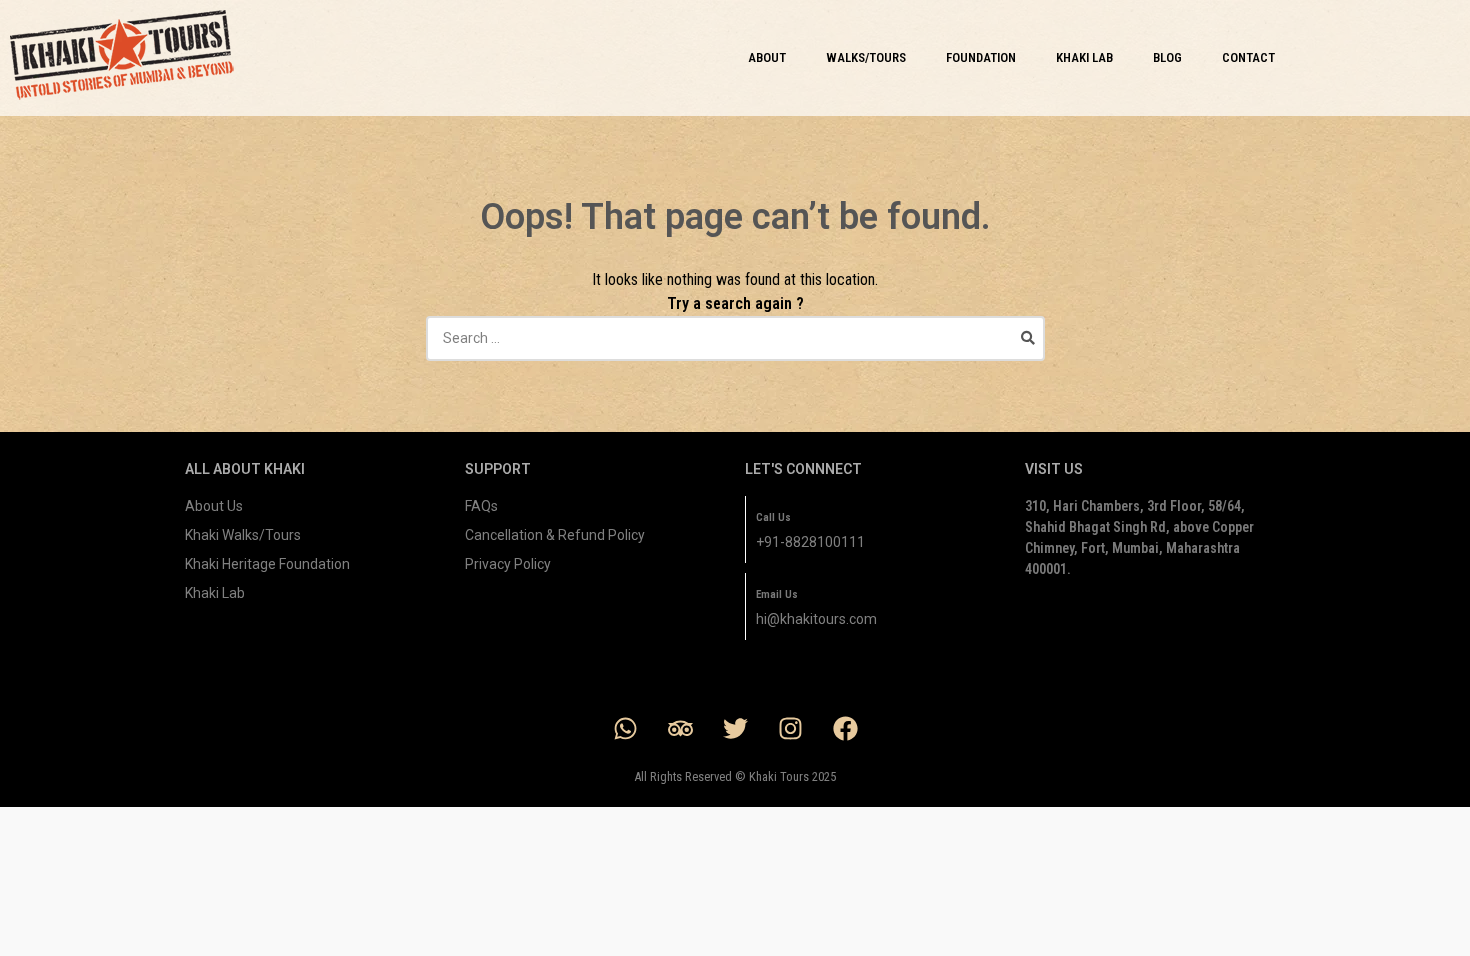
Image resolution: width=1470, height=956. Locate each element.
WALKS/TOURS (866, 57)
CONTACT (1248, 57)
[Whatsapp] (625, 728)
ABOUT (767, 57)
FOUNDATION (981, 57)
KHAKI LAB (1084, 57)
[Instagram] (790, 728)
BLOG (1167, 57)
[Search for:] (735, 338)
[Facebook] (845, 728)
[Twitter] (735, 728)
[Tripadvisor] (680, 728)
